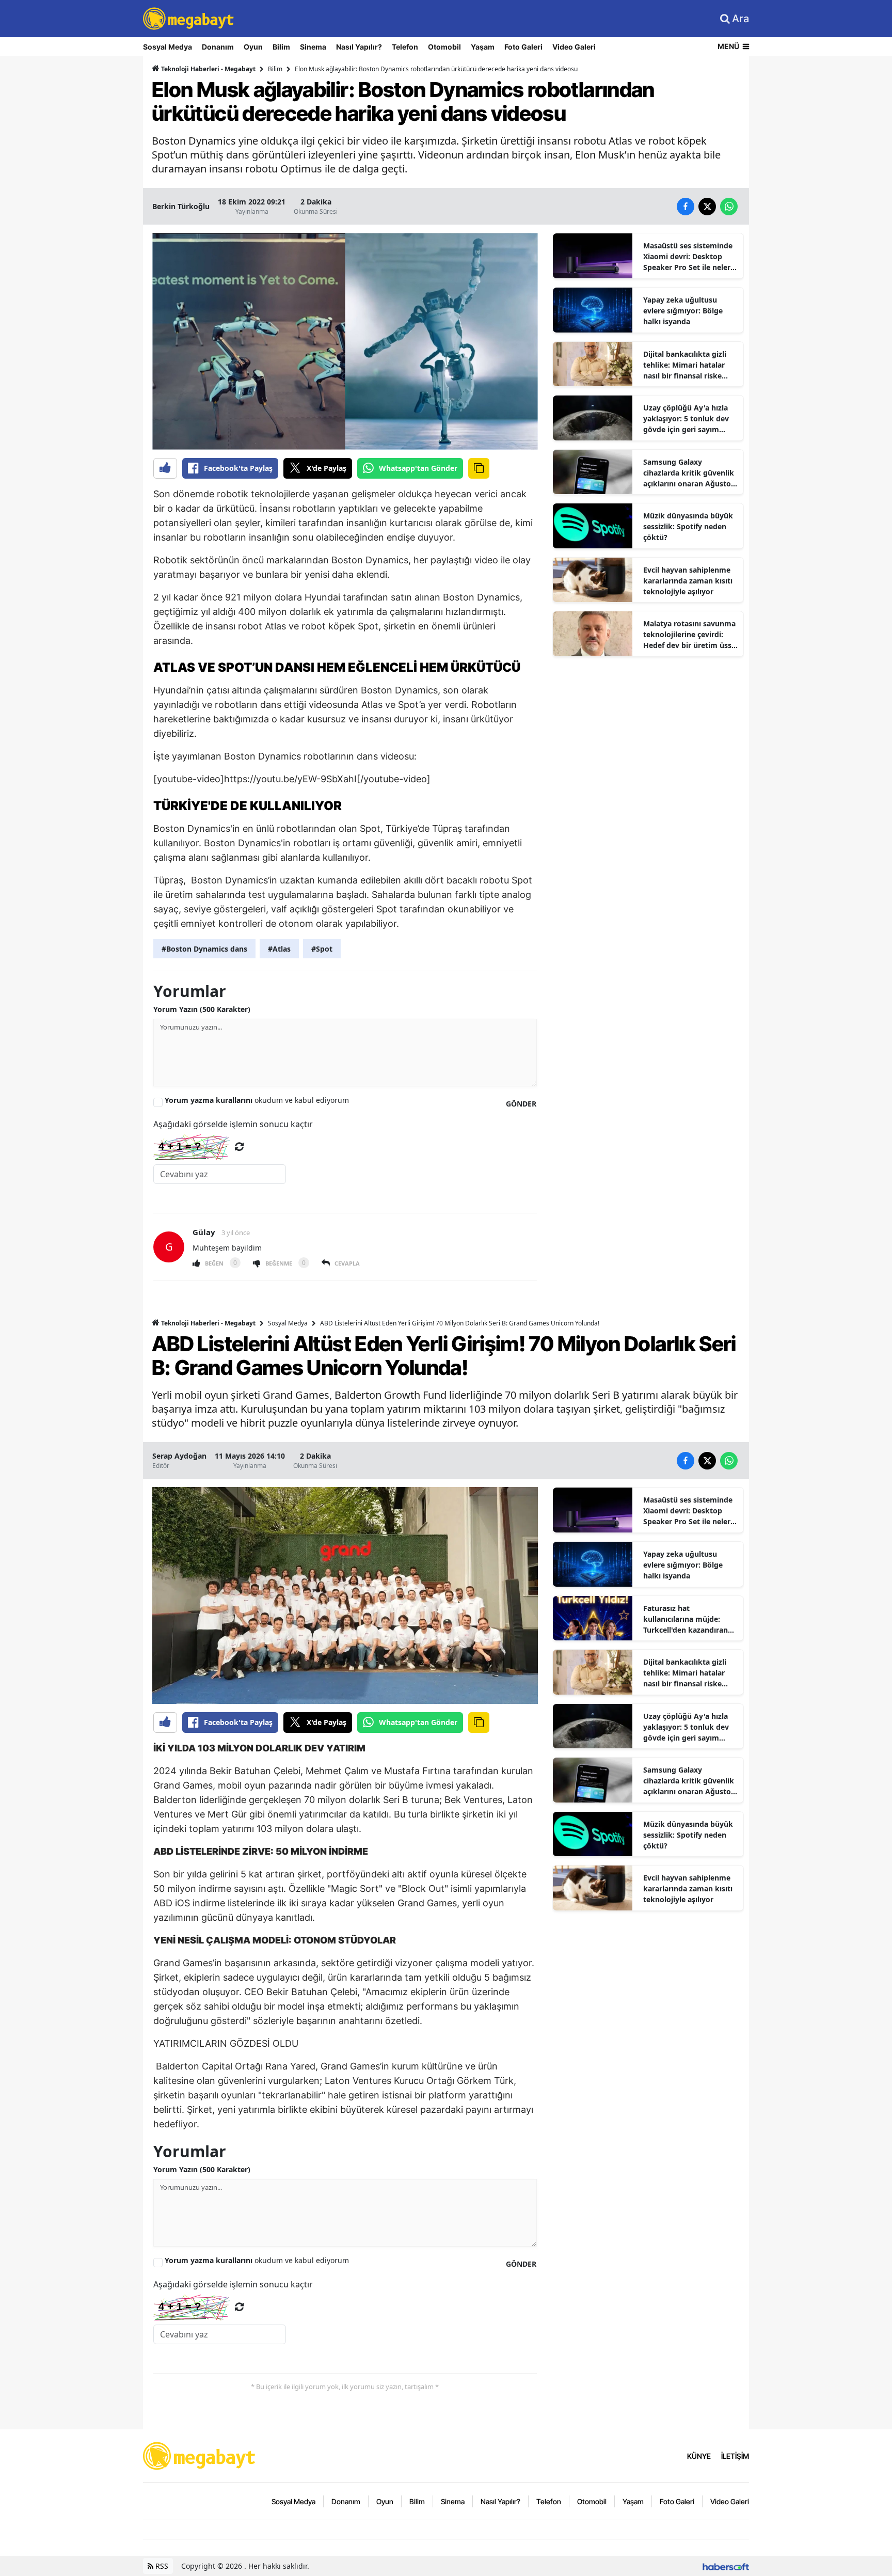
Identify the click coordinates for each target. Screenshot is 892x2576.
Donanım (218, 47)
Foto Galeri (523, 47)
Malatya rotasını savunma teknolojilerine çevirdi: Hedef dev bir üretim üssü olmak (690, 635)
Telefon (405, 47)
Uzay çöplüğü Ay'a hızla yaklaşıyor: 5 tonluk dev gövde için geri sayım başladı (686, 419)
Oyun (253, 47)
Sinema (313, 47)
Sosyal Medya (168, 47)
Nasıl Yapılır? (359, 47)
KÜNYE (699, 2456)
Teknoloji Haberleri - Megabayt (208, 69)
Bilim (281, 47)
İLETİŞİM (735, 2456)
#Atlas (279, 949)
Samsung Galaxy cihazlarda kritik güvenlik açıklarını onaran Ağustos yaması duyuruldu (689, 473)
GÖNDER (521, 1104)
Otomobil (444, 47)
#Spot (322, 949)
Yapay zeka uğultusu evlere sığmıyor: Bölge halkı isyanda (683, 311)
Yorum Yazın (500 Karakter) (202, 1009)
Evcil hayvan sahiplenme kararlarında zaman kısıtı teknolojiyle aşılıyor (688, 581)
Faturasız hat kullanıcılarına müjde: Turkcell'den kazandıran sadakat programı (686, 1619)
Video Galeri (574, 47)
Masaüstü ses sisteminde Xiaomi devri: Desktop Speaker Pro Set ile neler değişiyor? (688, 257)
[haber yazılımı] (726, 2566)
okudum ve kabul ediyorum (257, 1100)
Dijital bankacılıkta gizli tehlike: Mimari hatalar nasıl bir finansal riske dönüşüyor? (685, 365)
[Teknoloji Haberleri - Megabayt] (200, 2455)
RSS (161, 2566)
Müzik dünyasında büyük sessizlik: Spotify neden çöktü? (688, 526)
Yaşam (483, 47)
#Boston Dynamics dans (204, 949)
